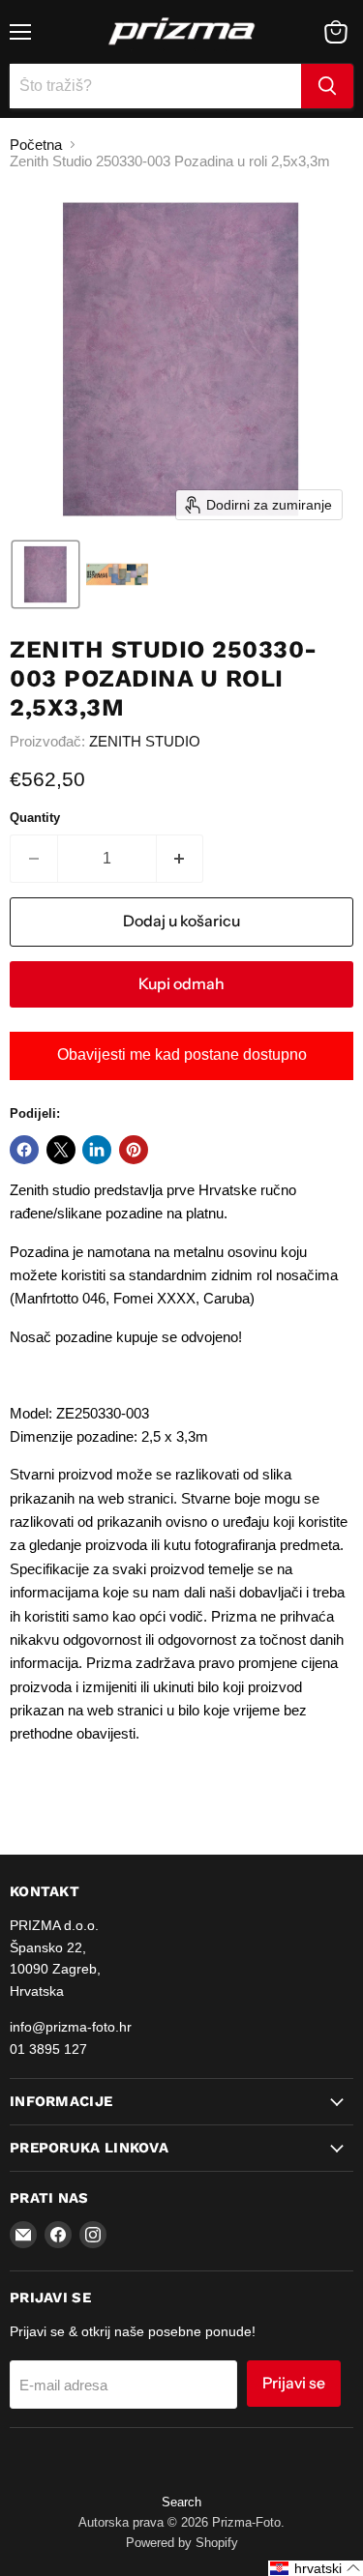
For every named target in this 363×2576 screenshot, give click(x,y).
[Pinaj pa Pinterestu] (134, 1150)
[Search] (327, 86)
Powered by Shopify (182, 2543)
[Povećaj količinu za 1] (181, 859)
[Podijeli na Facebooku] (24, 1150)
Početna (36, 145)
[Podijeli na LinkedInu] (97, 1150)
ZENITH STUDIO (145, 741)
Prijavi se (294, 2383)
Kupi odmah (181, 984)
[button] (45, 574)
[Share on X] (61, 1150)
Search (181, 2502)
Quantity (35, 818)
